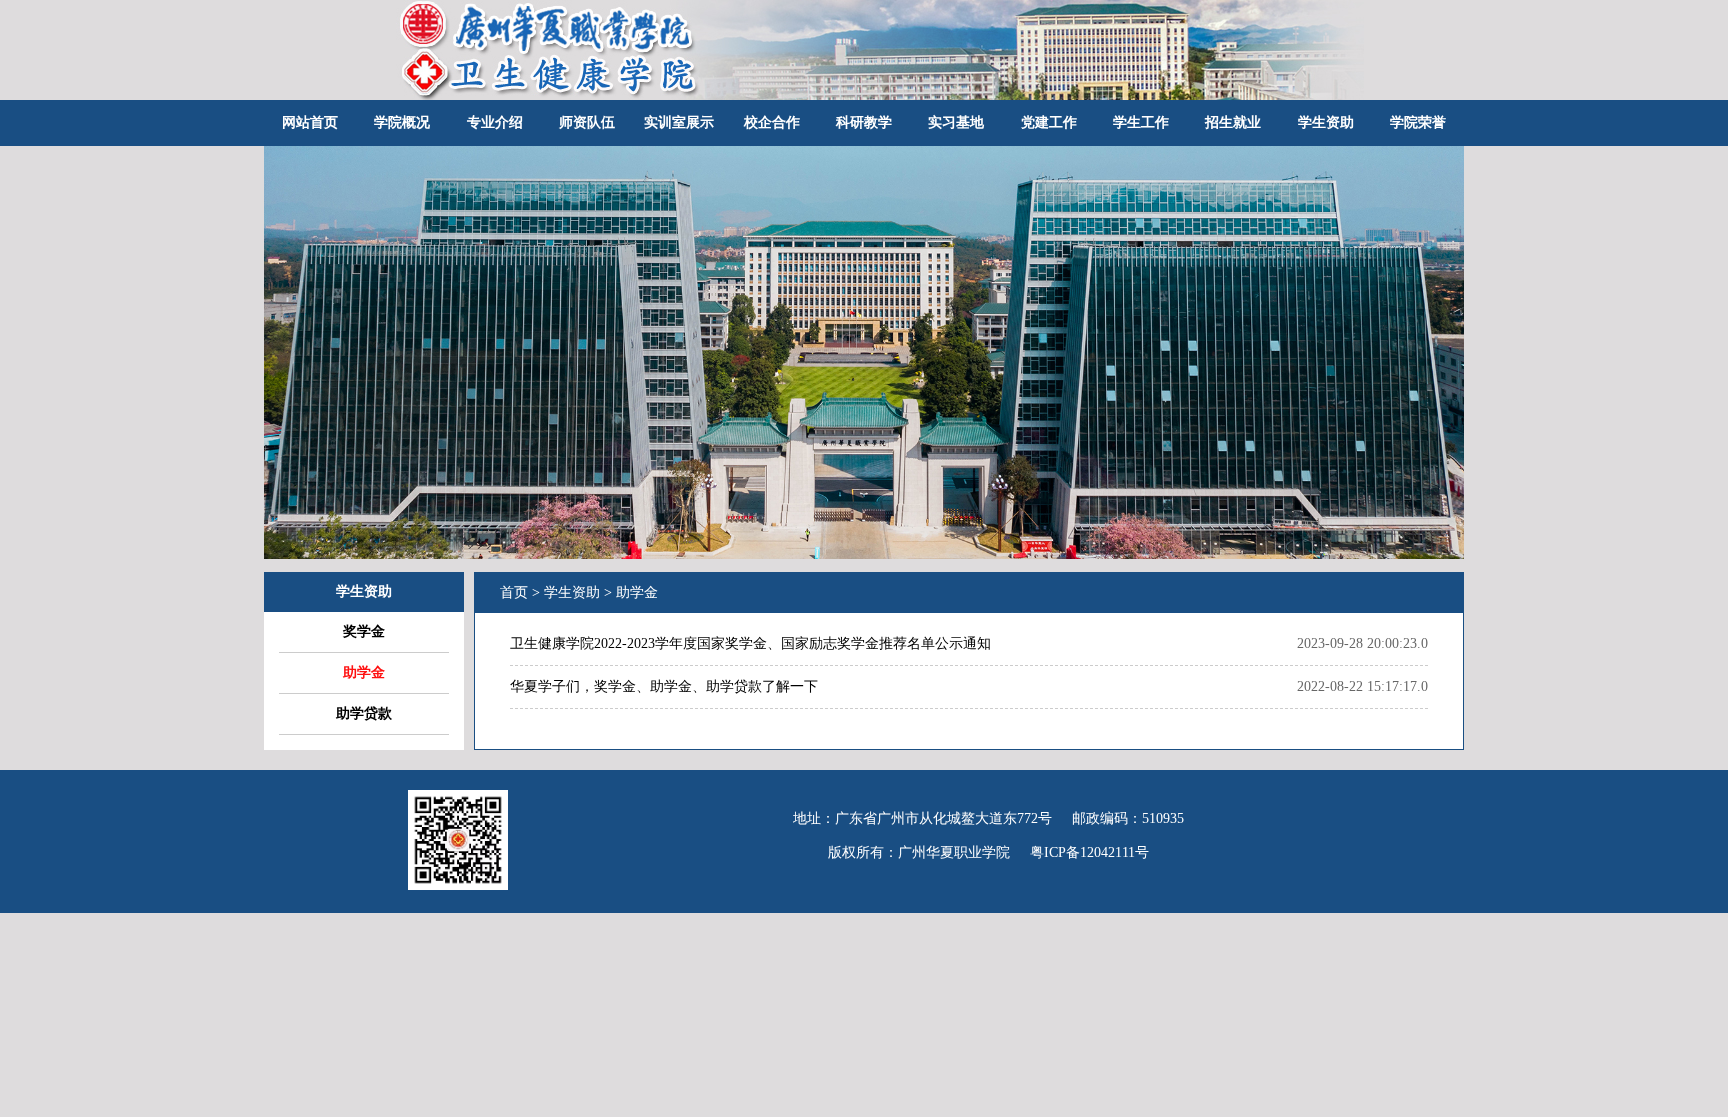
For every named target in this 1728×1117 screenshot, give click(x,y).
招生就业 (1233, 122)
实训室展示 (679, 122)
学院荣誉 (1418, 122)
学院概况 (402, 122)
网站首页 (310, 122)
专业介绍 (495, 122)
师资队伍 (587, 122)
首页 (514, 592)
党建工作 (1049, 122)
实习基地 (956, 122)
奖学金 (364, 631)
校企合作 (772, 122)
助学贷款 (364, 713)
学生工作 (1141, 122)
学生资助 (1326, 122)
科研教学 (864, 122)
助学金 (364, 672)
